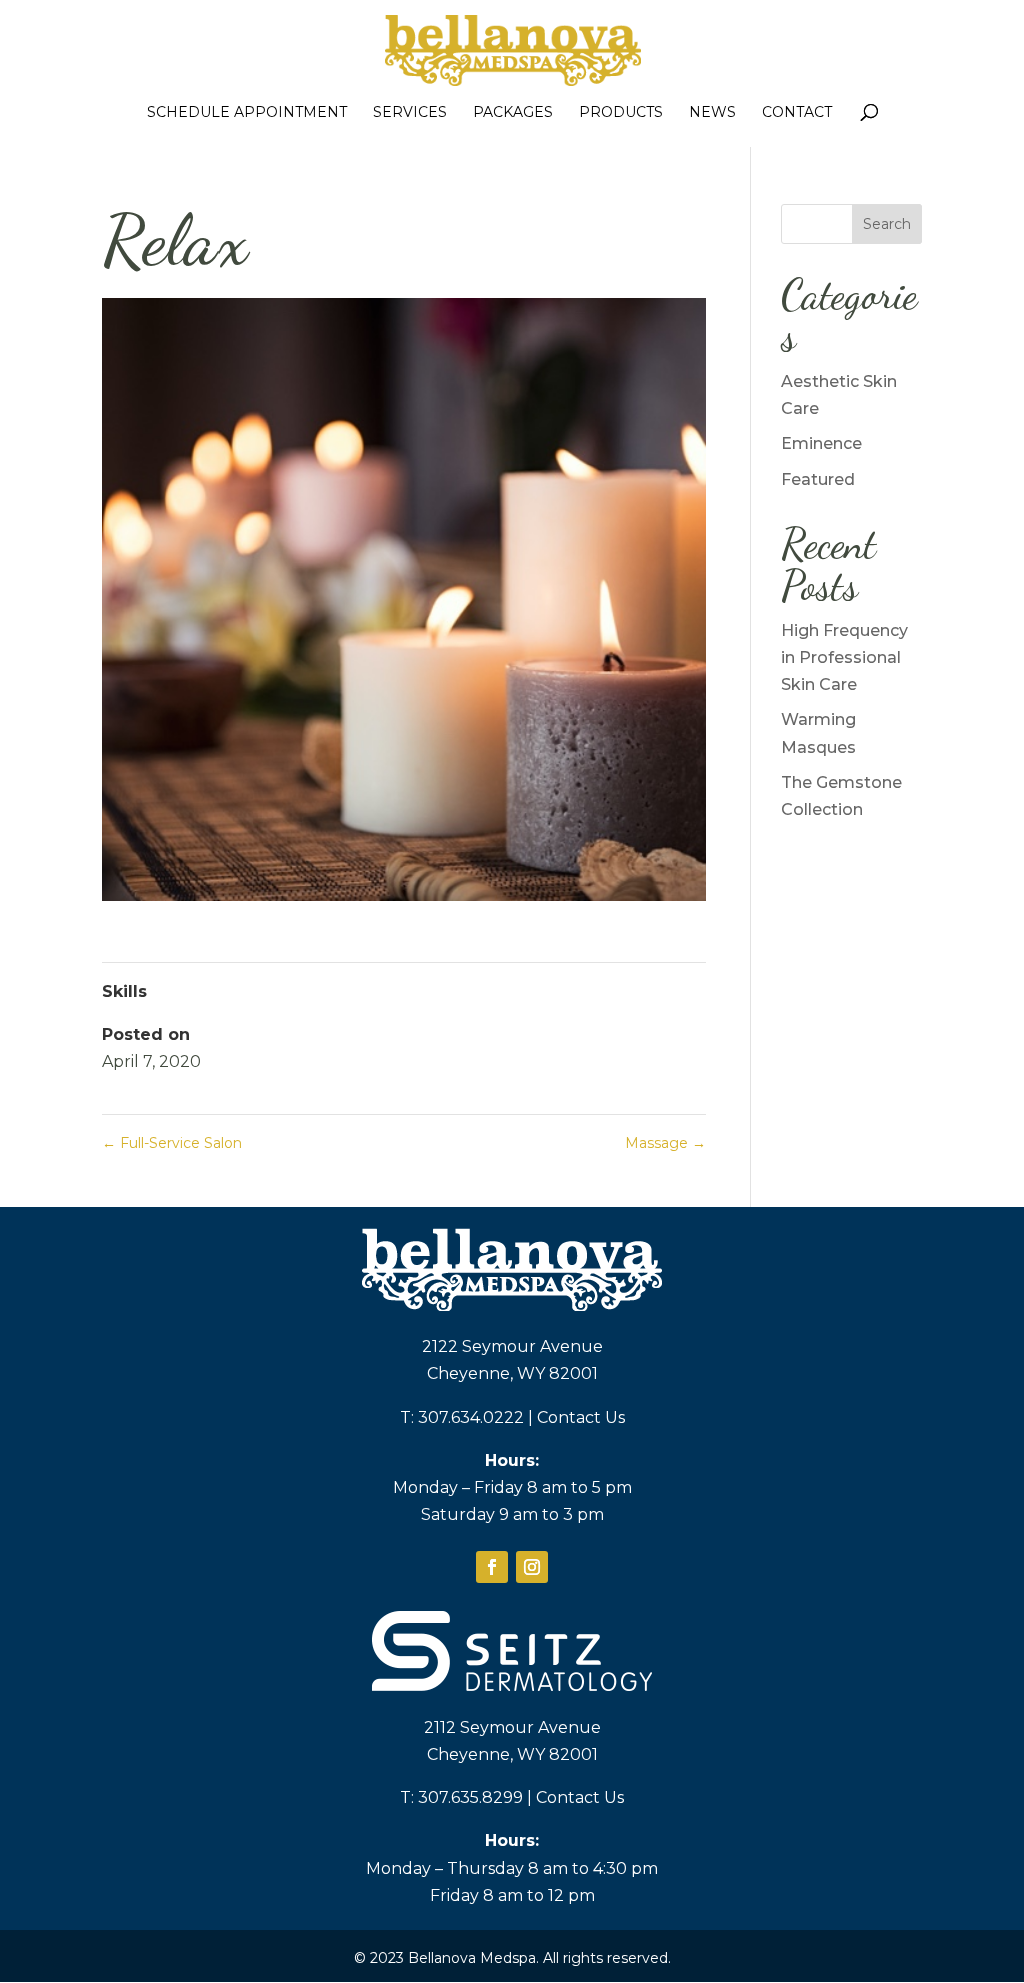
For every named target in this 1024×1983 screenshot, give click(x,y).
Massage (665, 1143)
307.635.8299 (470, 1797)
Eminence (821, 443)
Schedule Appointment (247, 113)
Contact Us (581, 1417)
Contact (797, 113)
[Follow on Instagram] (532, 1567)
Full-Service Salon (172, 1143)
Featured (818, 479)
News (712, 113)
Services (410, 113)
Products (621, 113)
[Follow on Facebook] (492, 1567)
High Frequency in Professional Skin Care (844, 657)
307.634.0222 (471, 1417)
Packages (513, 113)
